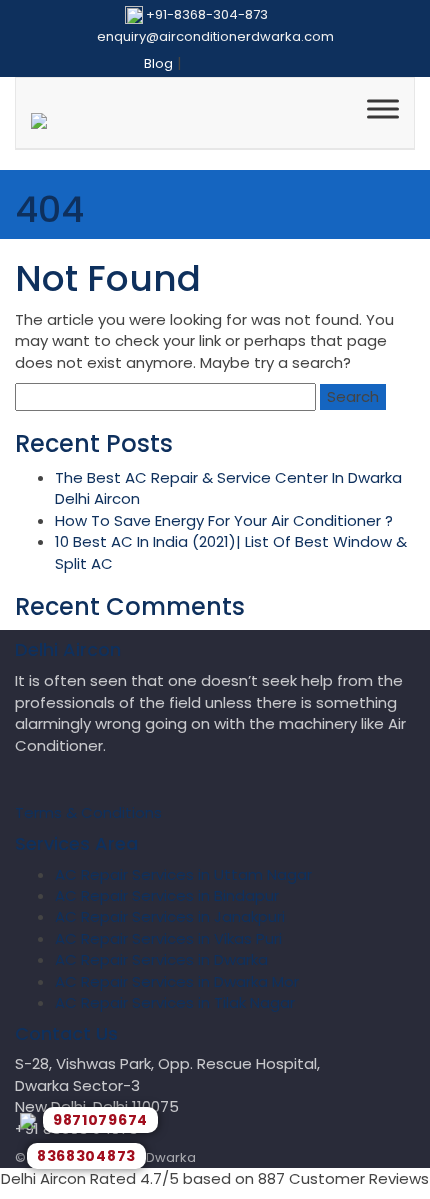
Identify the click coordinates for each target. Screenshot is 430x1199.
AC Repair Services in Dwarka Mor (177, 981)
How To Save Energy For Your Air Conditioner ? (224, 520)
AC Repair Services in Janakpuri (170, 916)
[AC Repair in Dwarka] (39, 123)
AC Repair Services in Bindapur (167, 895)
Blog (158, 63)
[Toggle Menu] (383, 108)
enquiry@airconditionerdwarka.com (215, 36)
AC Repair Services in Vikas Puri (168, 938)
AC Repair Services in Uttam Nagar (183, 874)
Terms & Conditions (88, 812)
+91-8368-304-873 (207, 14)
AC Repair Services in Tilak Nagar (175, 1002)
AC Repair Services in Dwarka (161, 959)
